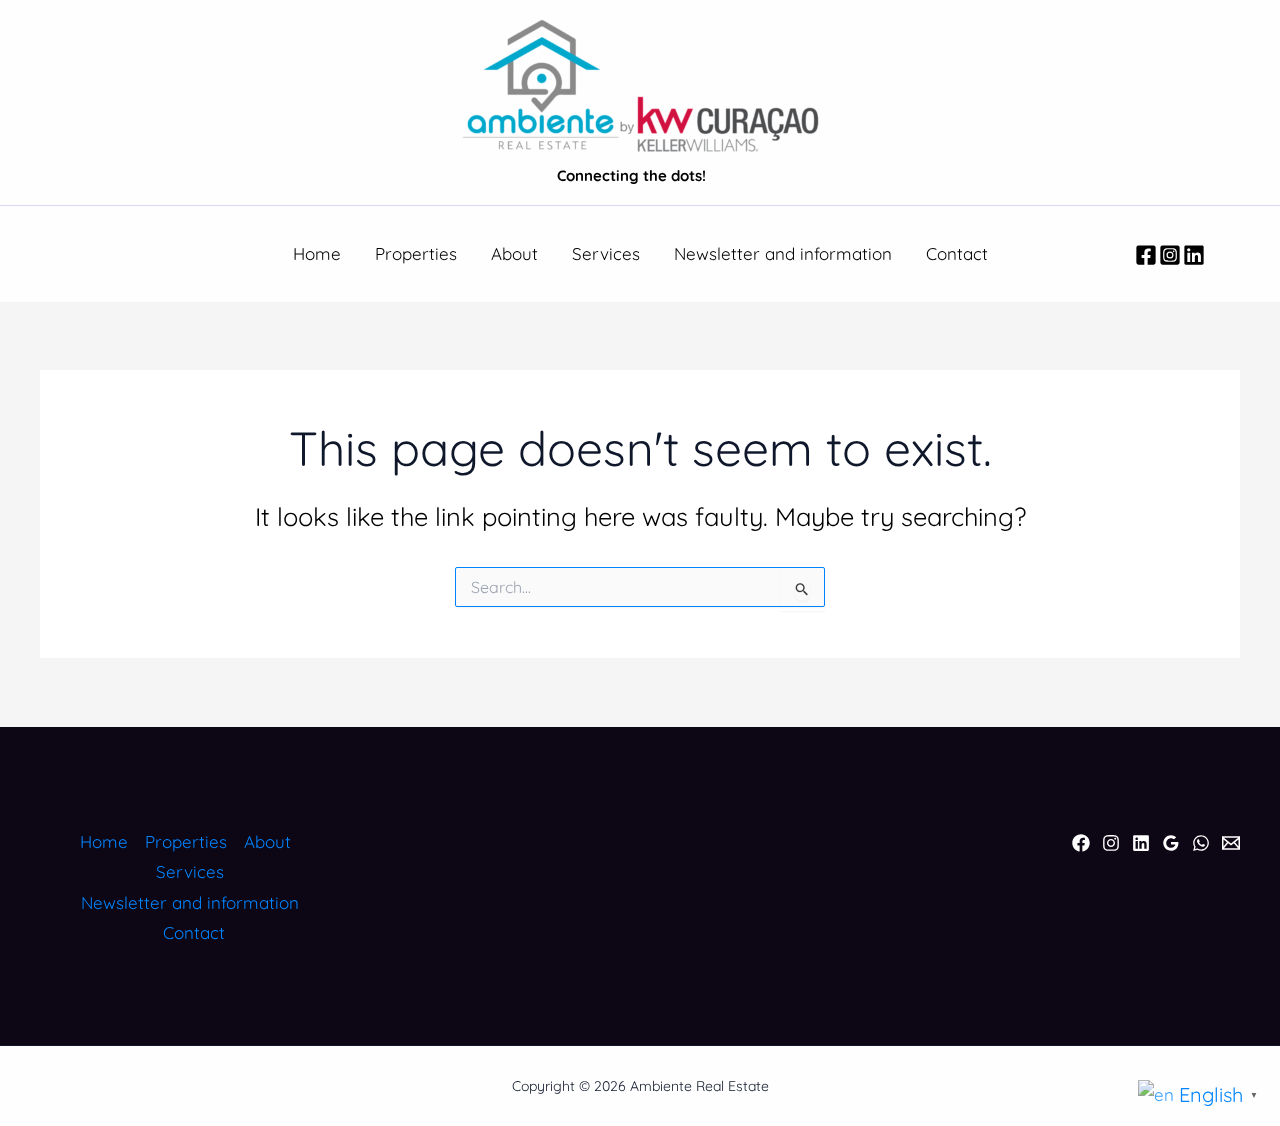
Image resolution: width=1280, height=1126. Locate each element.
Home (317, 253)
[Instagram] (1170, 255)
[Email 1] (1231, 843)
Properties (416, 253)
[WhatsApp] (1201, 843)
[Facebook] (1146, 255)
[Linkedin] (1194, 255)
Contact (957, 253)
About (514, 253)
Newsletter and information (783, 253)
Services (606, 253)
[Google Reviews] (1171, 843)
